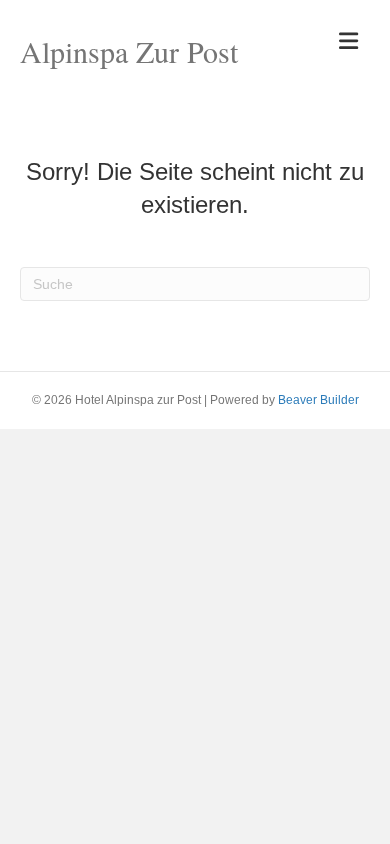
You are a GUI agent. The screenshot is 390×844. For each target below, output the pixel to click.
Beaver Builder (318, 400)
